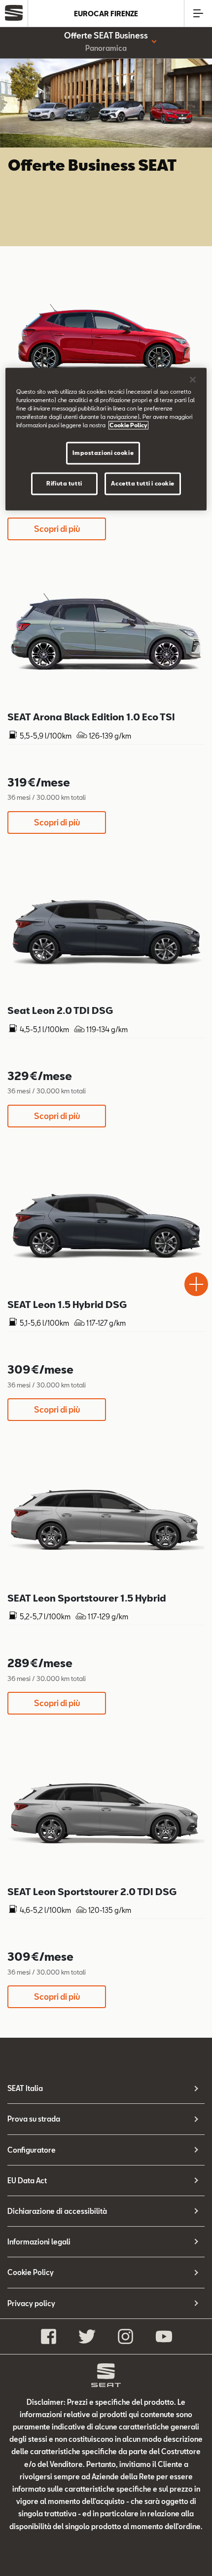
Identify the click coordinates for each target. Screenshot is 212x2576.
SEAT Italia (25, 2088)
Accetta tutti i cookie (143, 484)
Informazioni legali (39, 2242)
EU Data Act (27, 2181)
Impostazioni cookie (103, 453)
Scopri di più (57, 529)
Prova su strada (34, 2119)
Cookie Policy (31, 2272)
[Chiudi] (193, 380)
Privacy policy (31, 2303)
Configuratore (32, 2150)
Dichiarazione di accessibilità (57, 2211)
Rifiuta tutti (64, 484)
